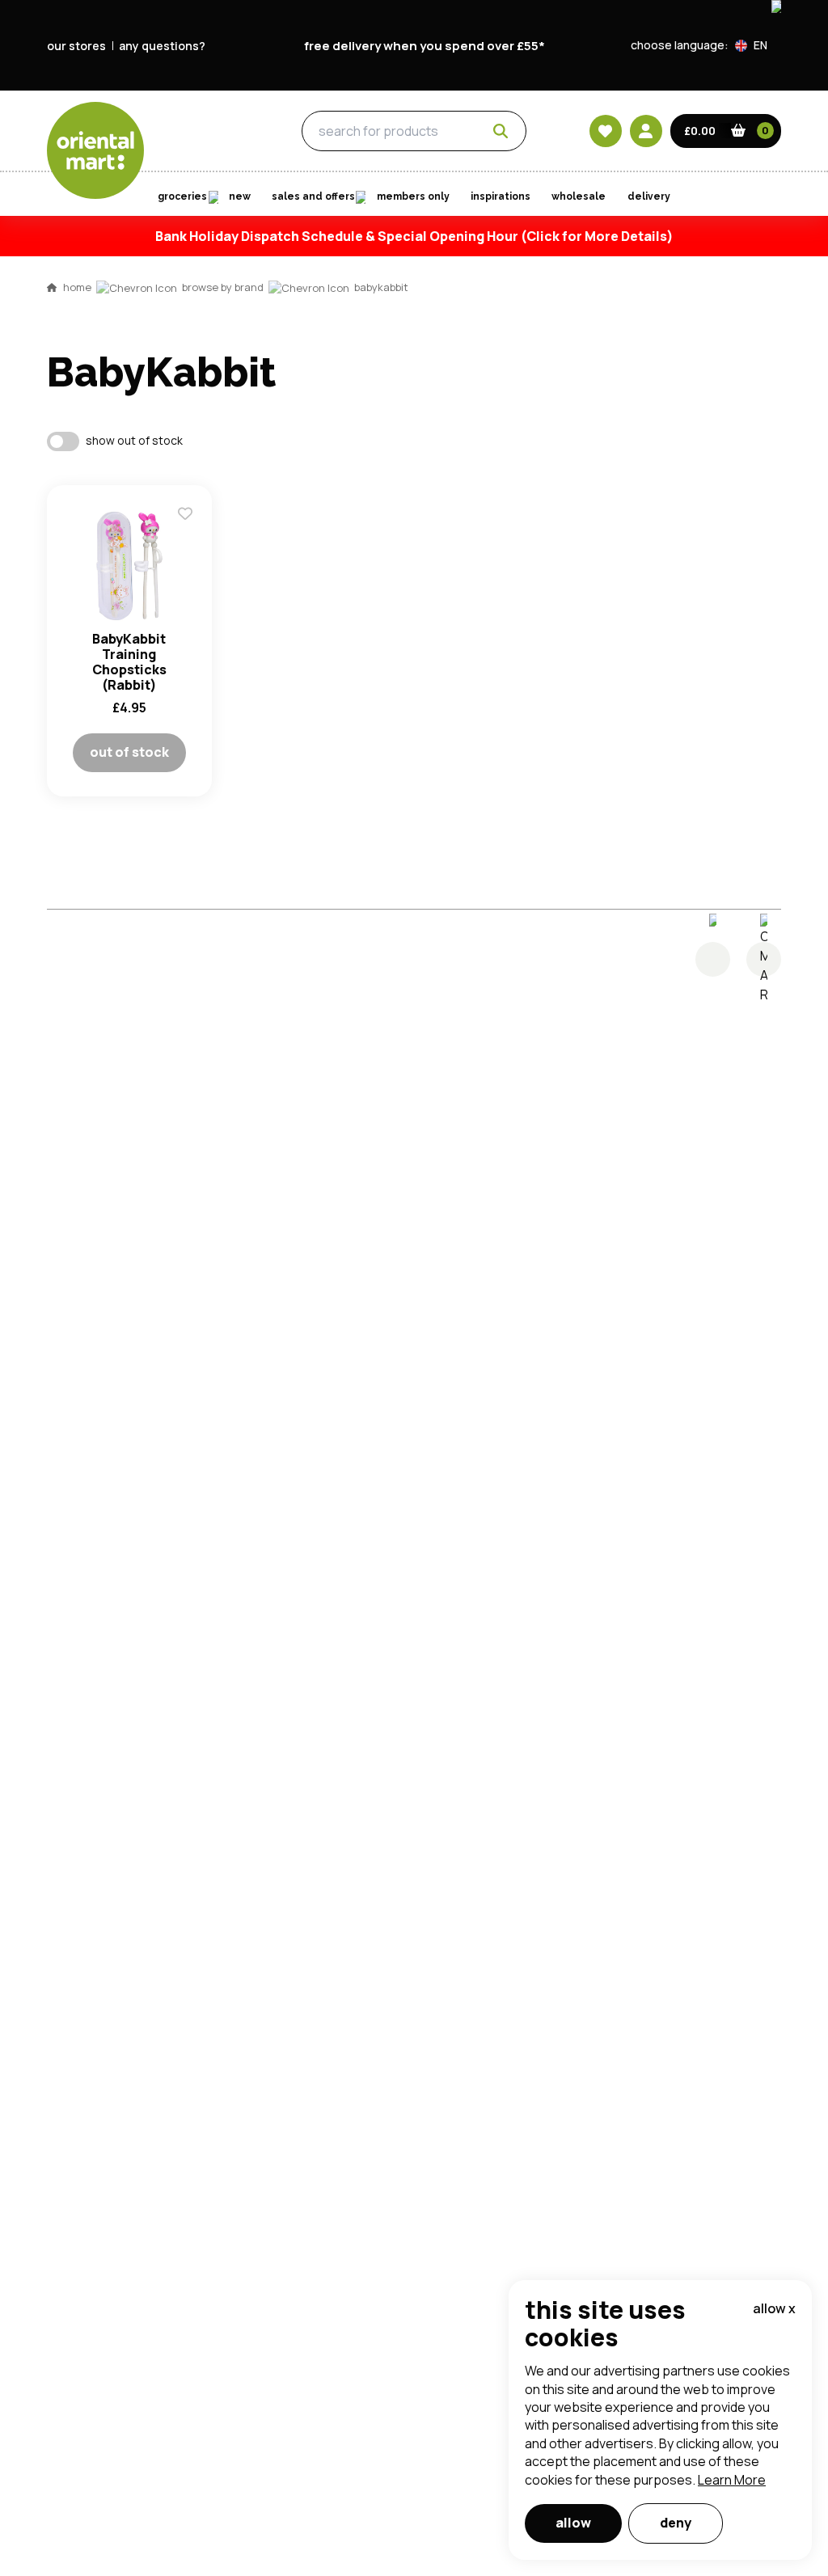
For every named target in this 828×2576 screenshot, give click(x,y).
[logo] (95, 150)
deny (676, 2523)
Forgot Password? (617, 669)
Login (617, 609)
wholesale (579, 196)
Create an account (658, 762)
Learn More (732, 2480)
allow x (774, 2308)
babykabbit (381, 287)
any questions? (162, 46)
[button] (758, 45)
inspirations (501, 196)
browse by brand (223, 287)
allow (573, 2523)
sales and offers (313, 196)
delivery (649, 196)
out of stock (129, 752)
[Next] (764, 959)
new (240, 196)
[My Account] (646, 131)
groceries (210, 132)
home (77, 287)
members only (413, 196)
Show (759, 548)
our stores (76, 46)
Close (780, 369)
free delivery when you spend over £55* (425, 46)
